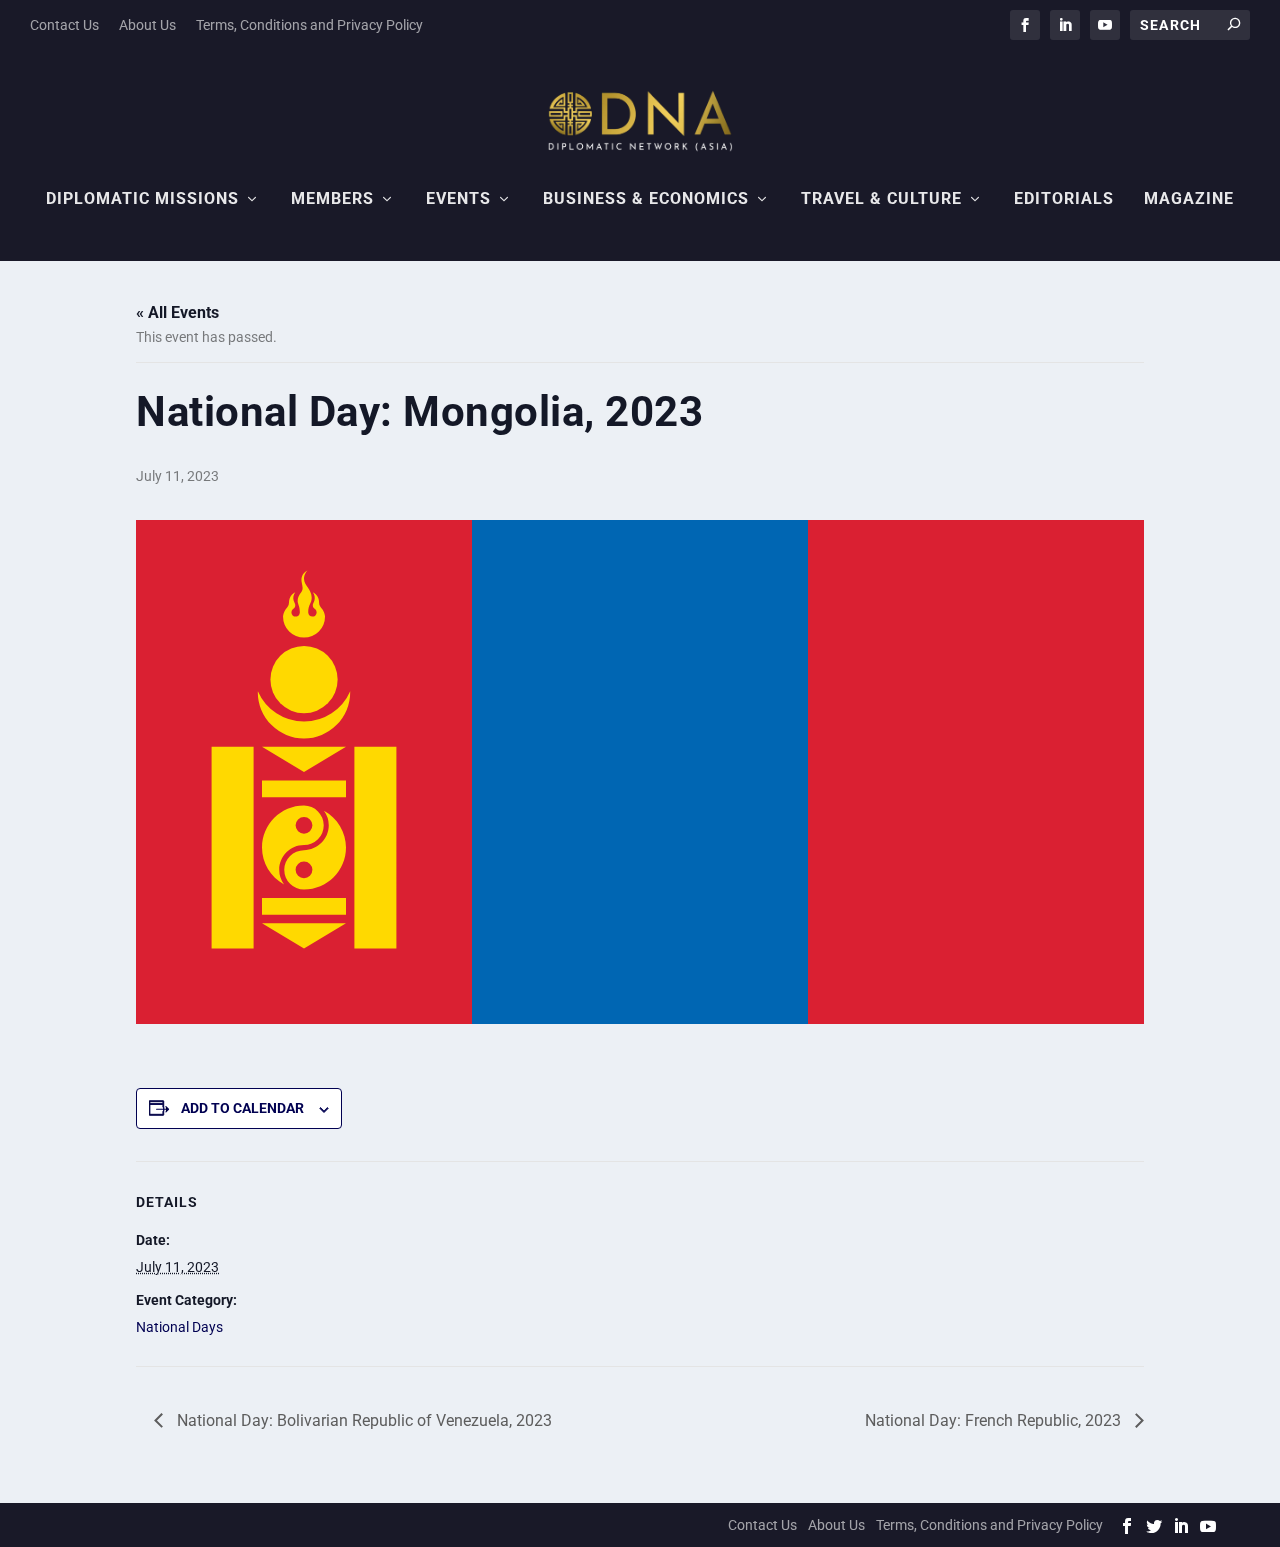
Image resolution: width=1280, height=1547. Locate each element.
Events (458, 199)
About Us (147, 25)
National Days (179, 1327)
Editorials (1064, 199)
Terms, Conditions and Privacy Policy (309, 25)
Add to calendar (242, 1108)
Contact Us (64, 25)
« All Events (177, 312)
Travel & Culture (881, 199)
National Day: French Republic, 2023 (995, 1420)
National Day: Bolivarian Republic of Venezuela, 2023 (362, 1420)
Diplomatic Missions (142, 199)
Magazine (1189, 199)
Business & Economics (646, 199)
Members (332, 199)
